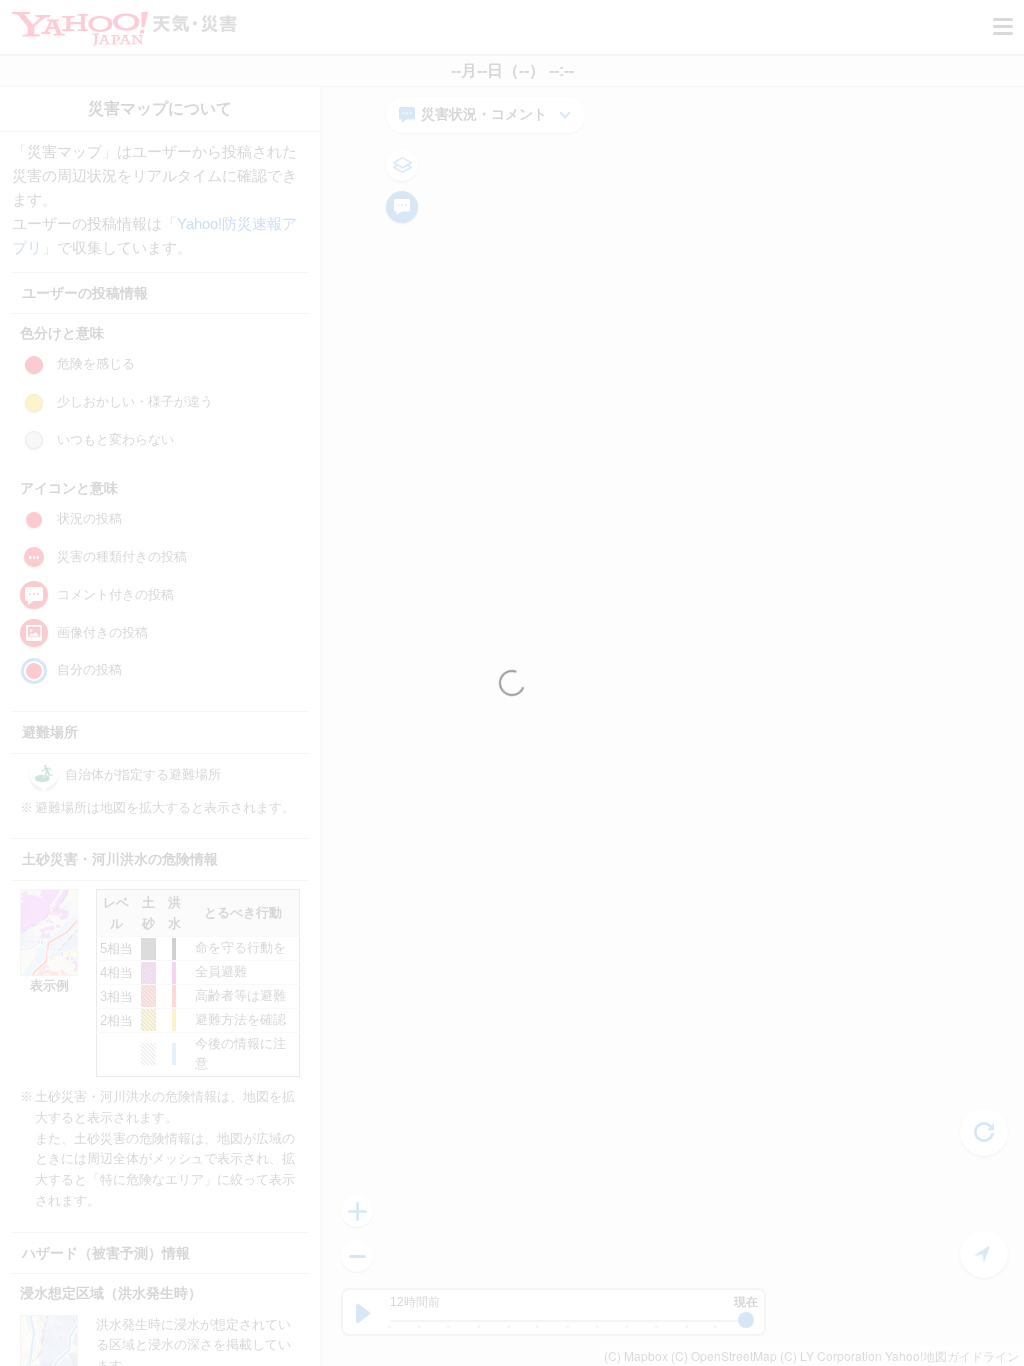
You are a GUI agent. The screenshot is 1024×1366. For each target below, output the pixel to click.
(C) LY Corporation (831, 1355)
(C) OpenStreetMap (724, 1355)
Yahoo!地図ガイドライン (952, 1355)
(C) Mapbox (636, 1355)
